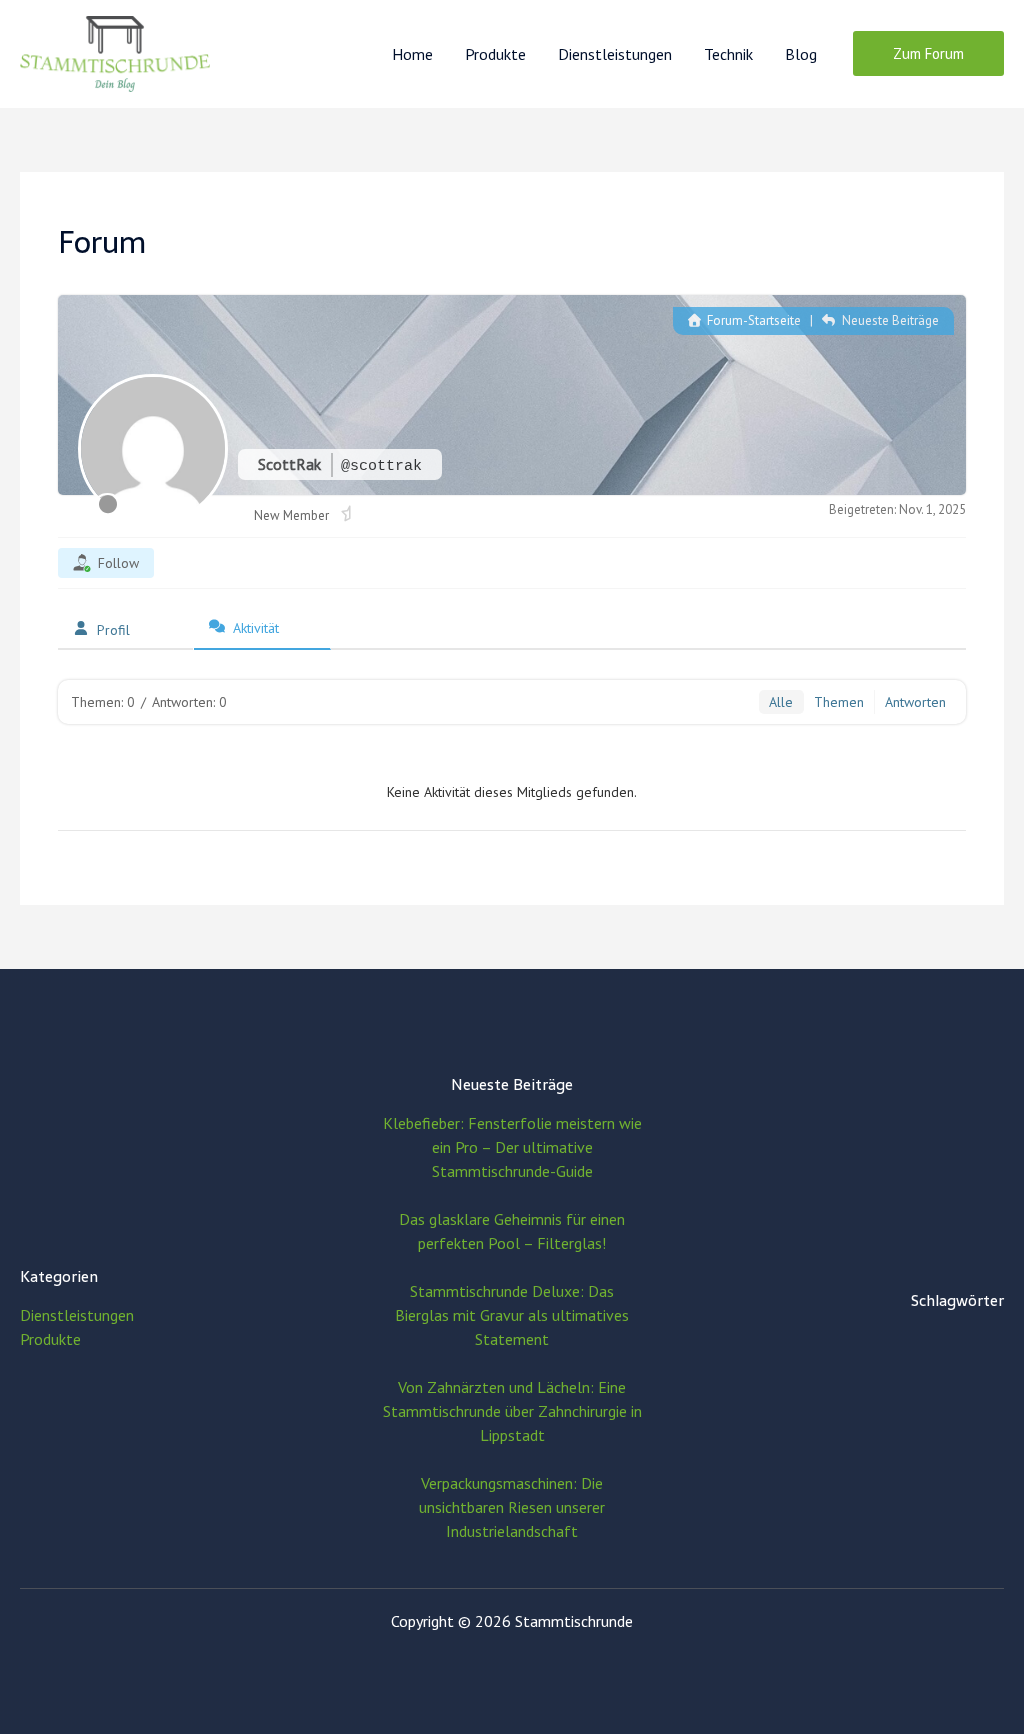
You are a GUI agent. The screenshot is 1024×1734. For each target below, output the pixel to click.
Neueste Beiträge (888, 320)
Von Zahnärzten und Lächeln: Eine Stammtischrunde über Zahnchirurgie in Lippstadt (512, 1411)
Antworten (915, 702)
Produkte (495, 54)
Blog (801, 54)
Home (412, 54)
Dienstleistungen (615, 54)
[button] (928, 53)
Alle (781, 702)
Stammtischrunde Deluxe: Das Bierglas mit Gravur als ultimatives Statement (512, 1315)
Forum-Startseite (752, 320)
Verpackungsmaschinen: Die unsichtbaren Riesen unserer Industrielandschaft (512, 1507)
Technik (728, 54)
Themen (839, 702)
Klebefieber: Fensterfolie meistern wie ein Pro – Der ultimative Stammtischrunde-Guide (512, 1147)
